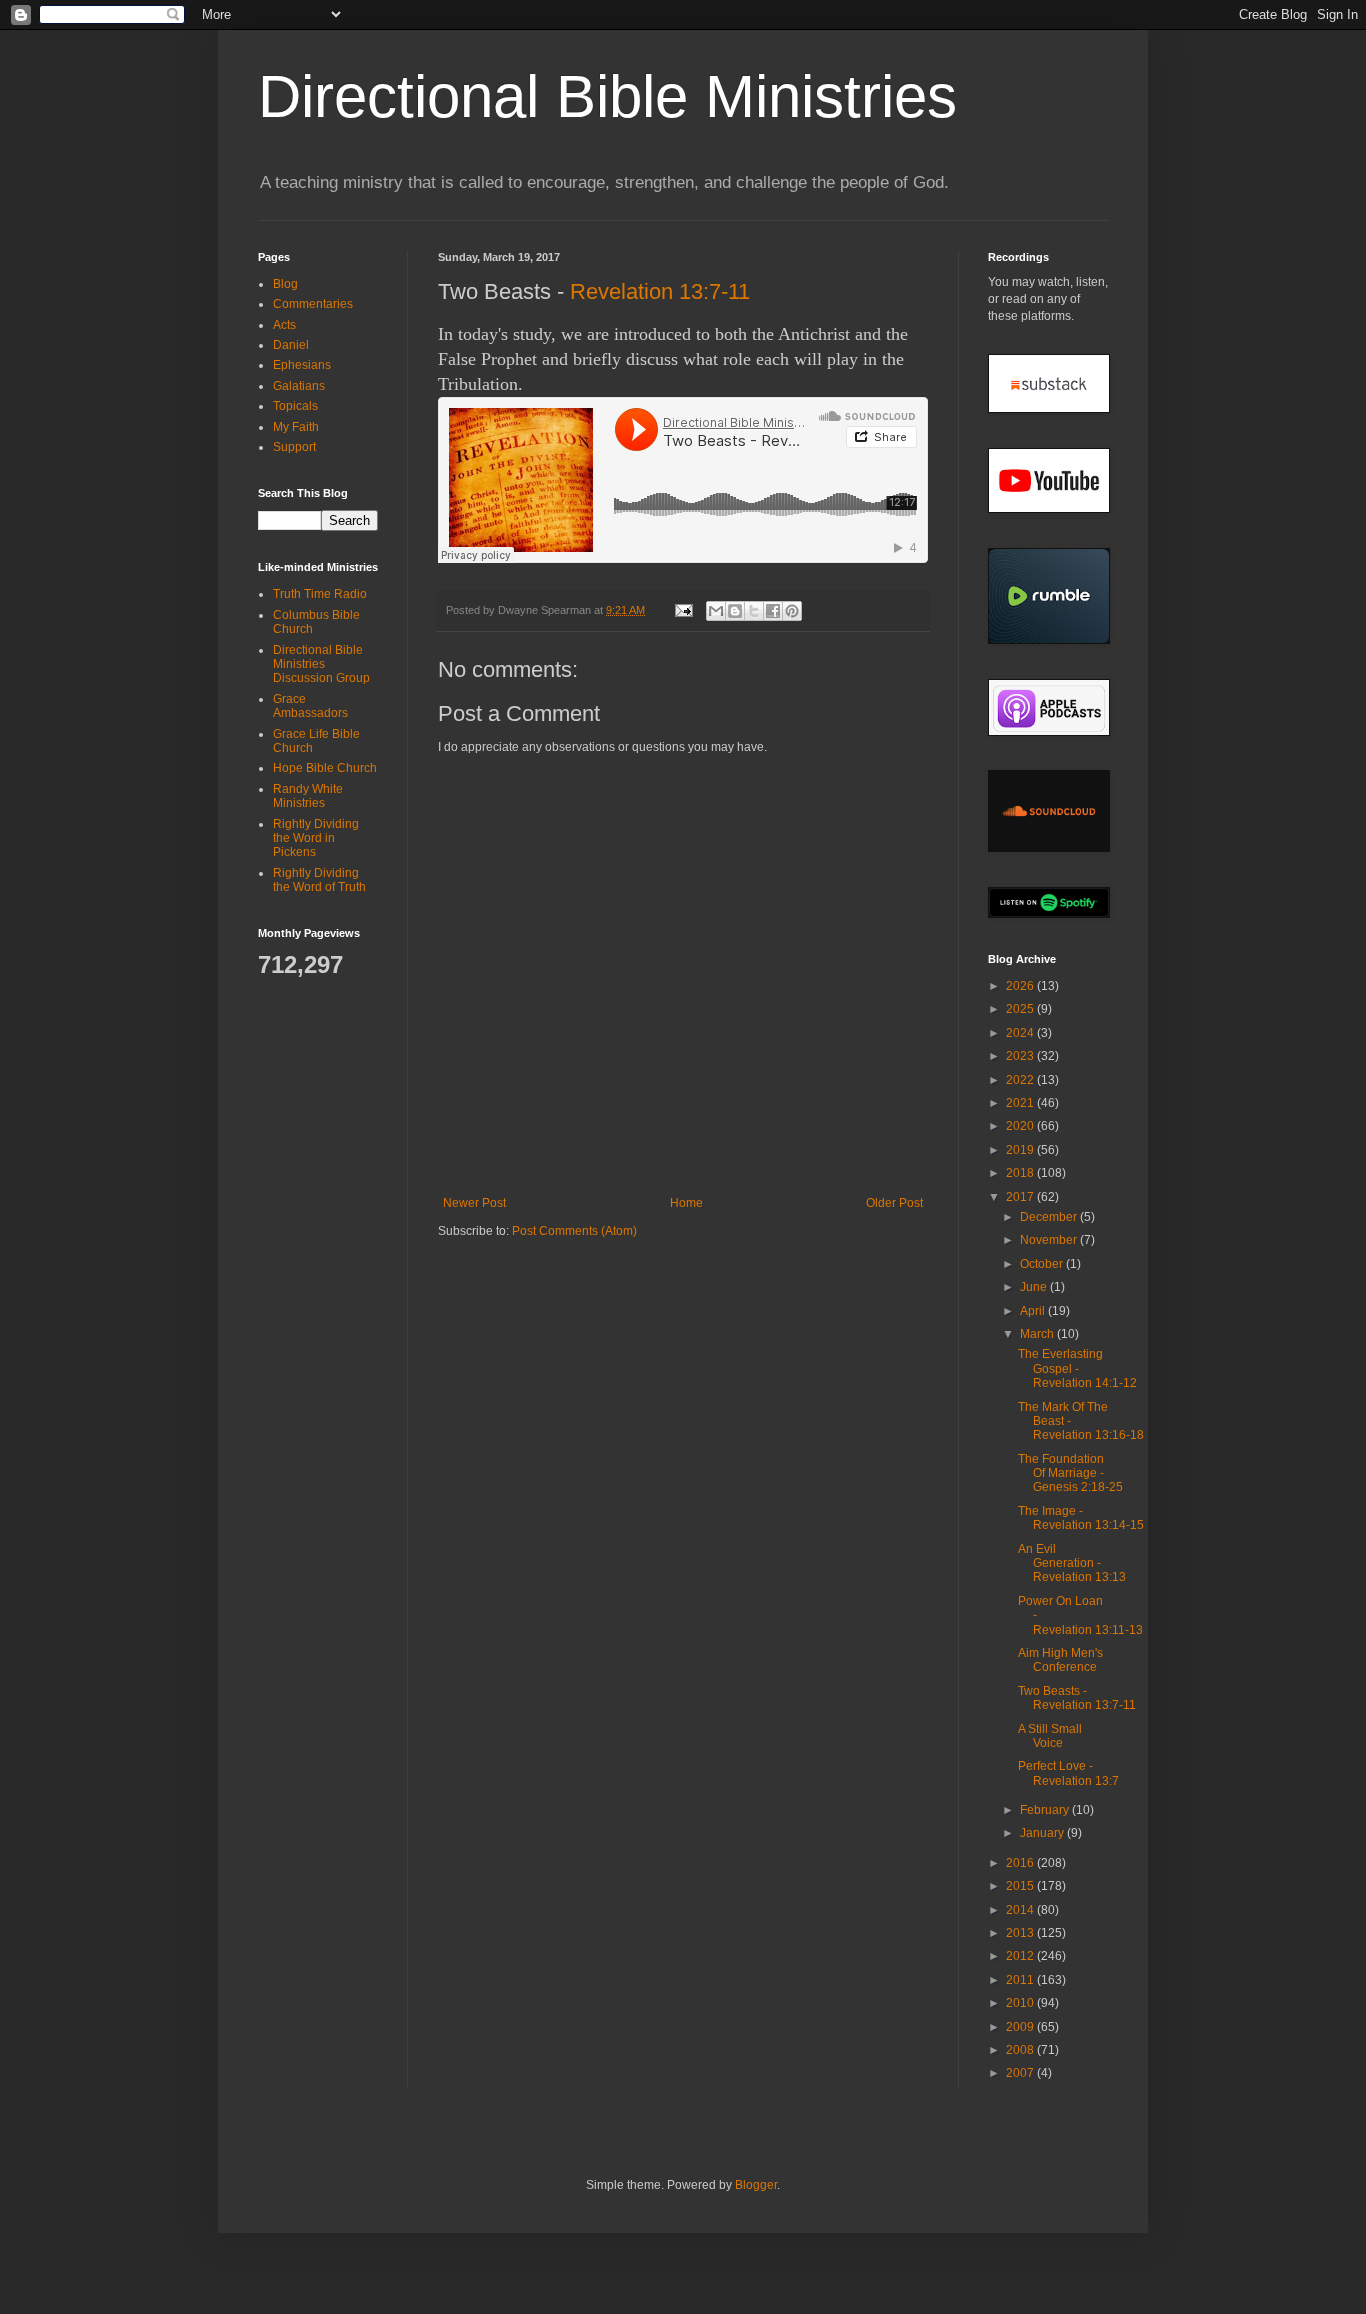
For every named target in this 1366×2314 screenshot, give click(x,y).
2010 (1021, 2003)
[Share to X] (754, 611)
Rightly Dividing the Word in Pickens (316, 838)
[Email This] (716, 611)
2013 (1021, 1933)
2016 (1021, 1863)
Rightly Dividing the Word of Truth (319, 880)
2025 (1021, 1009)
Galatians (299, 386)
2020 (1021, 1126)
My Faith (296, 427)
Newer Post (474, 1203)
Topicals (295, 406)
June (1035, 1287)
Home (686, 1203)
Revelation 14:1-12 (1085, 1383)
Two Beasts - (1077, 1698)
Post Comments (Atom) (574, 1231)
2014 (1021, 1910)
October (1043, 1264)
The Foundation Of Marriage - (1070, 1473)
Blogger (756, 2185)
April (1034, 1311)
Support (294, 447)
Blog (285, 284)
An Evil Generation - (1072, 1563)
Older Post (894, 1203)
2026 (1021, 986)
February (1046, 1810)
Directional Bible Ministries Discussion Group (321, 664)
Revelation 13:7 (1076, 1781)
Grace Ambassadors (310, 706)
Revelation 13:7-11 (660, 291)
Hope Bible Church (325, 768)
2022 (1021, 1080)
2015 (1021, 1886)
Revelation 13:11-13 (1088, 1630)
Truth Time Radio (320, 594)
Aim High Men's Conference (1060, 1660)
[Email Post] (683, 610)
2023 (1021, 1056)
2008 (1021, 2050)
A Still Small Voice (1050, 1736)
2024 (1021, 1033)
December (1050, 1217)
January (1043, 1833)
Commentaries (313, 304)
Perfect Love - (1068, 1773)
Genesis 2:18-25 (1078, 1487)
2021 (1021, 1103)
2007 (1021, 2073)
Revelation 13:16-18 (1088, 1435)
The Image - (1081, 1518)
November (1050, 1240)
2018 (1021, 1173)
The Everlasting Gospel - (1077, 1368)
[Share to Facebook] (773, 611)
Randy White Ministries (308, 796)
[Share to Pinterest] (792, 611)
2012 (1021, 1956)
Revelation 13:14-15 (1088, 1525)
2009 (1021, 2027)
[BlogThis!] (735, 611)
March (1038, 1334)
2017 (1021, 1197)
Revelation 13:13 (1079, 1577)
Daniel (291, 345)
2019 (1021, 1150)
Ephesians (302, 365)
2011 (1021, 1980)
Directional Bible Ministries (607, 96)
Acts (284, 325)
